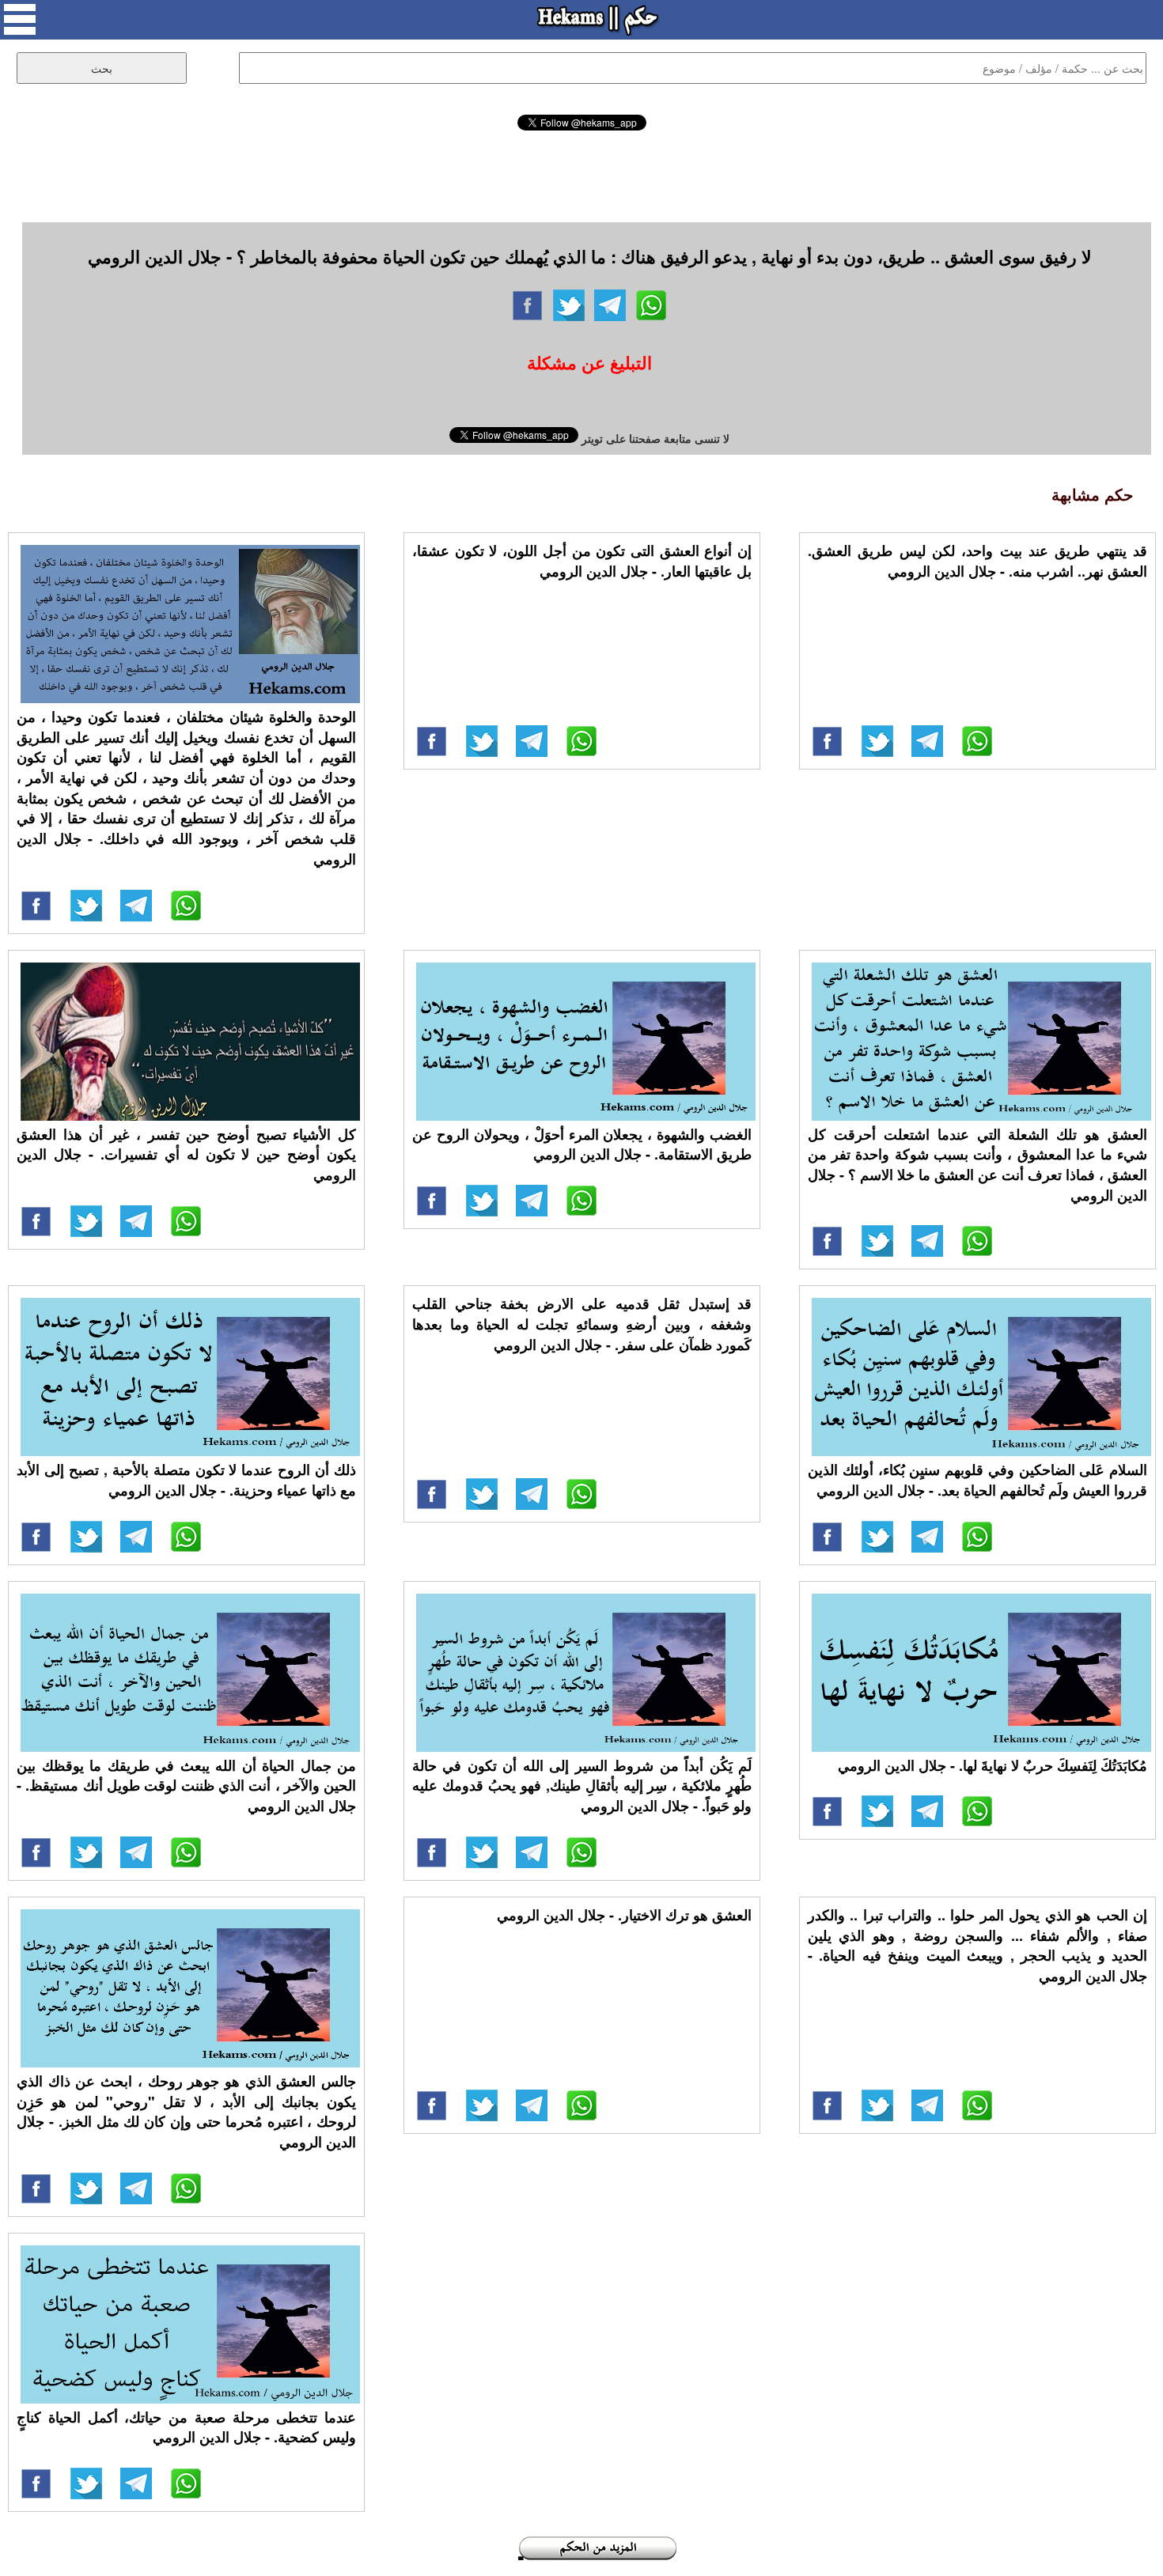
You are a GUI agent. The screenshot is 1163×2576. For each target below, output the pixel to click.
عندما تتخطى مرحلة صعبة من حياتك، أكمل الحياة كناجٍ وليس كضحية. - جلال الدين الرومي (186, 2427)
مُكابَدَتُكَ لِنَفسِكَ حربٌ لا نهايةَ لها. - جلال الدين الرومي (993, 1765)
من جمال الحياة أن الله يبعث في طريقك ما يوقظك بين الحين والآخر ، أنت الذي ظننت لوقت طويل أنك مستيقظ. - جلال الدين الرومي (186, 1785)
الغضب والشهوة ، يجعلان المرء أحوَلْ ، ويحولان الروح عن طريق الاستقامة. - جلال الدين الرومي (582, 1144)
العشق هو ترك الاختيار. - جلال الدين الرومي (624, 1915)
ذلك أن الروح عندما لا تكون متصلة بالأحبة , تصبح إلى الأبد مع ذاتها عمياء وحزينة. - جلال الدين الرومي (186, 1480)
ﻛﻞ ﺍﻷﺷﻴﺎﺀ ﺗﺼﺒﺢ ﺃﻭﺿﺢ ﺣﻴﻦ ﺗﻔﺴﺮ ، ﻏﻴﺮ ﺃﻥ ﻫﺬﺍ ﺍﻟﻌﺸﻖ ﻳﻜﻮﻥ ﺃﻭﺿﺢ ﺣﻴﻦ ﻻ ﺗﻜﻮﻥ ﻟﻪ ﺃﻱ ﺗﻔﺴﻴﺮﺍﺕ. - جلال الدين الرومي (186, 1154)
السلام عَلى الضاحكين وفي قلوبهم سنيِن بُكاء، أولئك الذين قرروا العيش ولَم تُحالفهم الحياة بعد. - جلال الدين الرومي (977, 1480)
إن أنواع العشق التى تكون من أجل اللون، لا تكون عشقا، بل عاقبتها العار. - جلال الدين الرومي (582, 561)
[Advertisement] (581, 174)
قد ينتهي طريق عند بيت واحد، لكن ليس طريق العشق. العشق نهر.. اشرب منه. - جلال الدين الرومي (977, 561)
